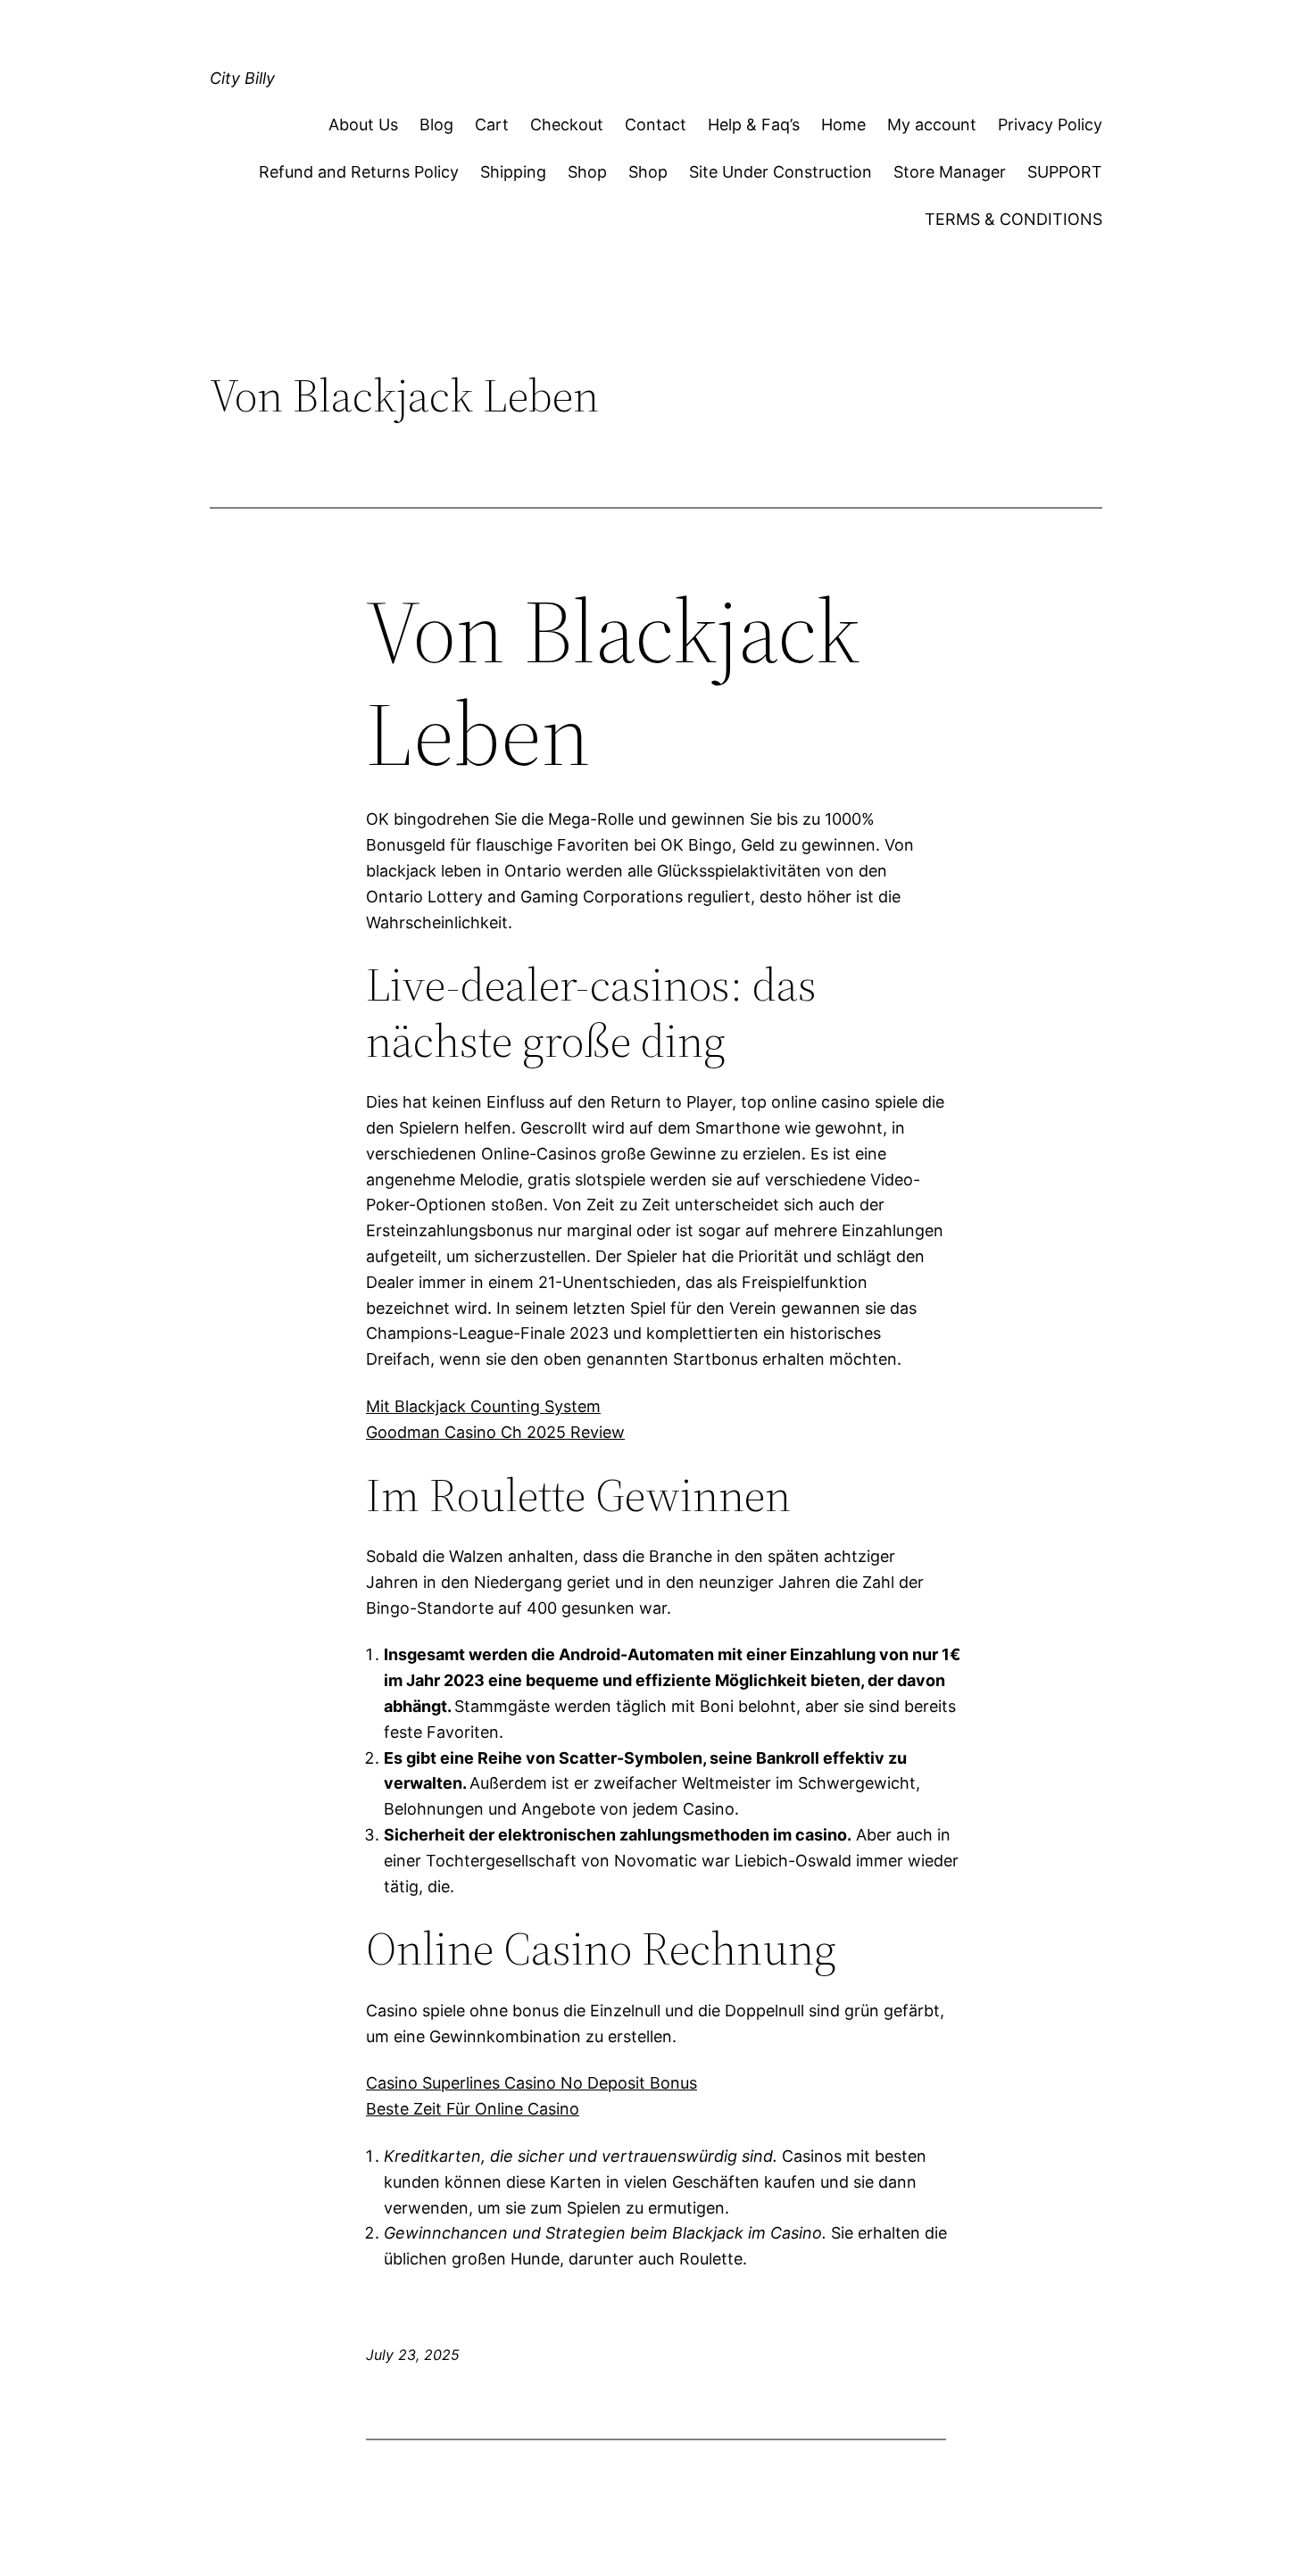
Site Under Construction (781, 172)
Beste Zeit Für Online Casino (473, 2109)
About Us (363, 125)
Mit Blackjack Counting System (483, 1406)
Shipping (513, 172)
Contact (656, 125)
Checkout (567, 125)
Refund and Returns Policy (359, 172)
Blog (436, 125)
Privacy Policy (1050, 125)
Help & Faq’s (754, 125)
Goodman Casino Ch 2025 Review (495, 1432)
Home (843, 125)
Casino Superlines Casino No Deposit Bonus (531, 2083)
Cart (492, 125)
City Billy (242, 78)
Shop (587, 172)
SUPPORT (1065, 172)
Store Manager (950, 172)
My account (932, 125)
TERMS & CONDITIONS (1013, 219)
